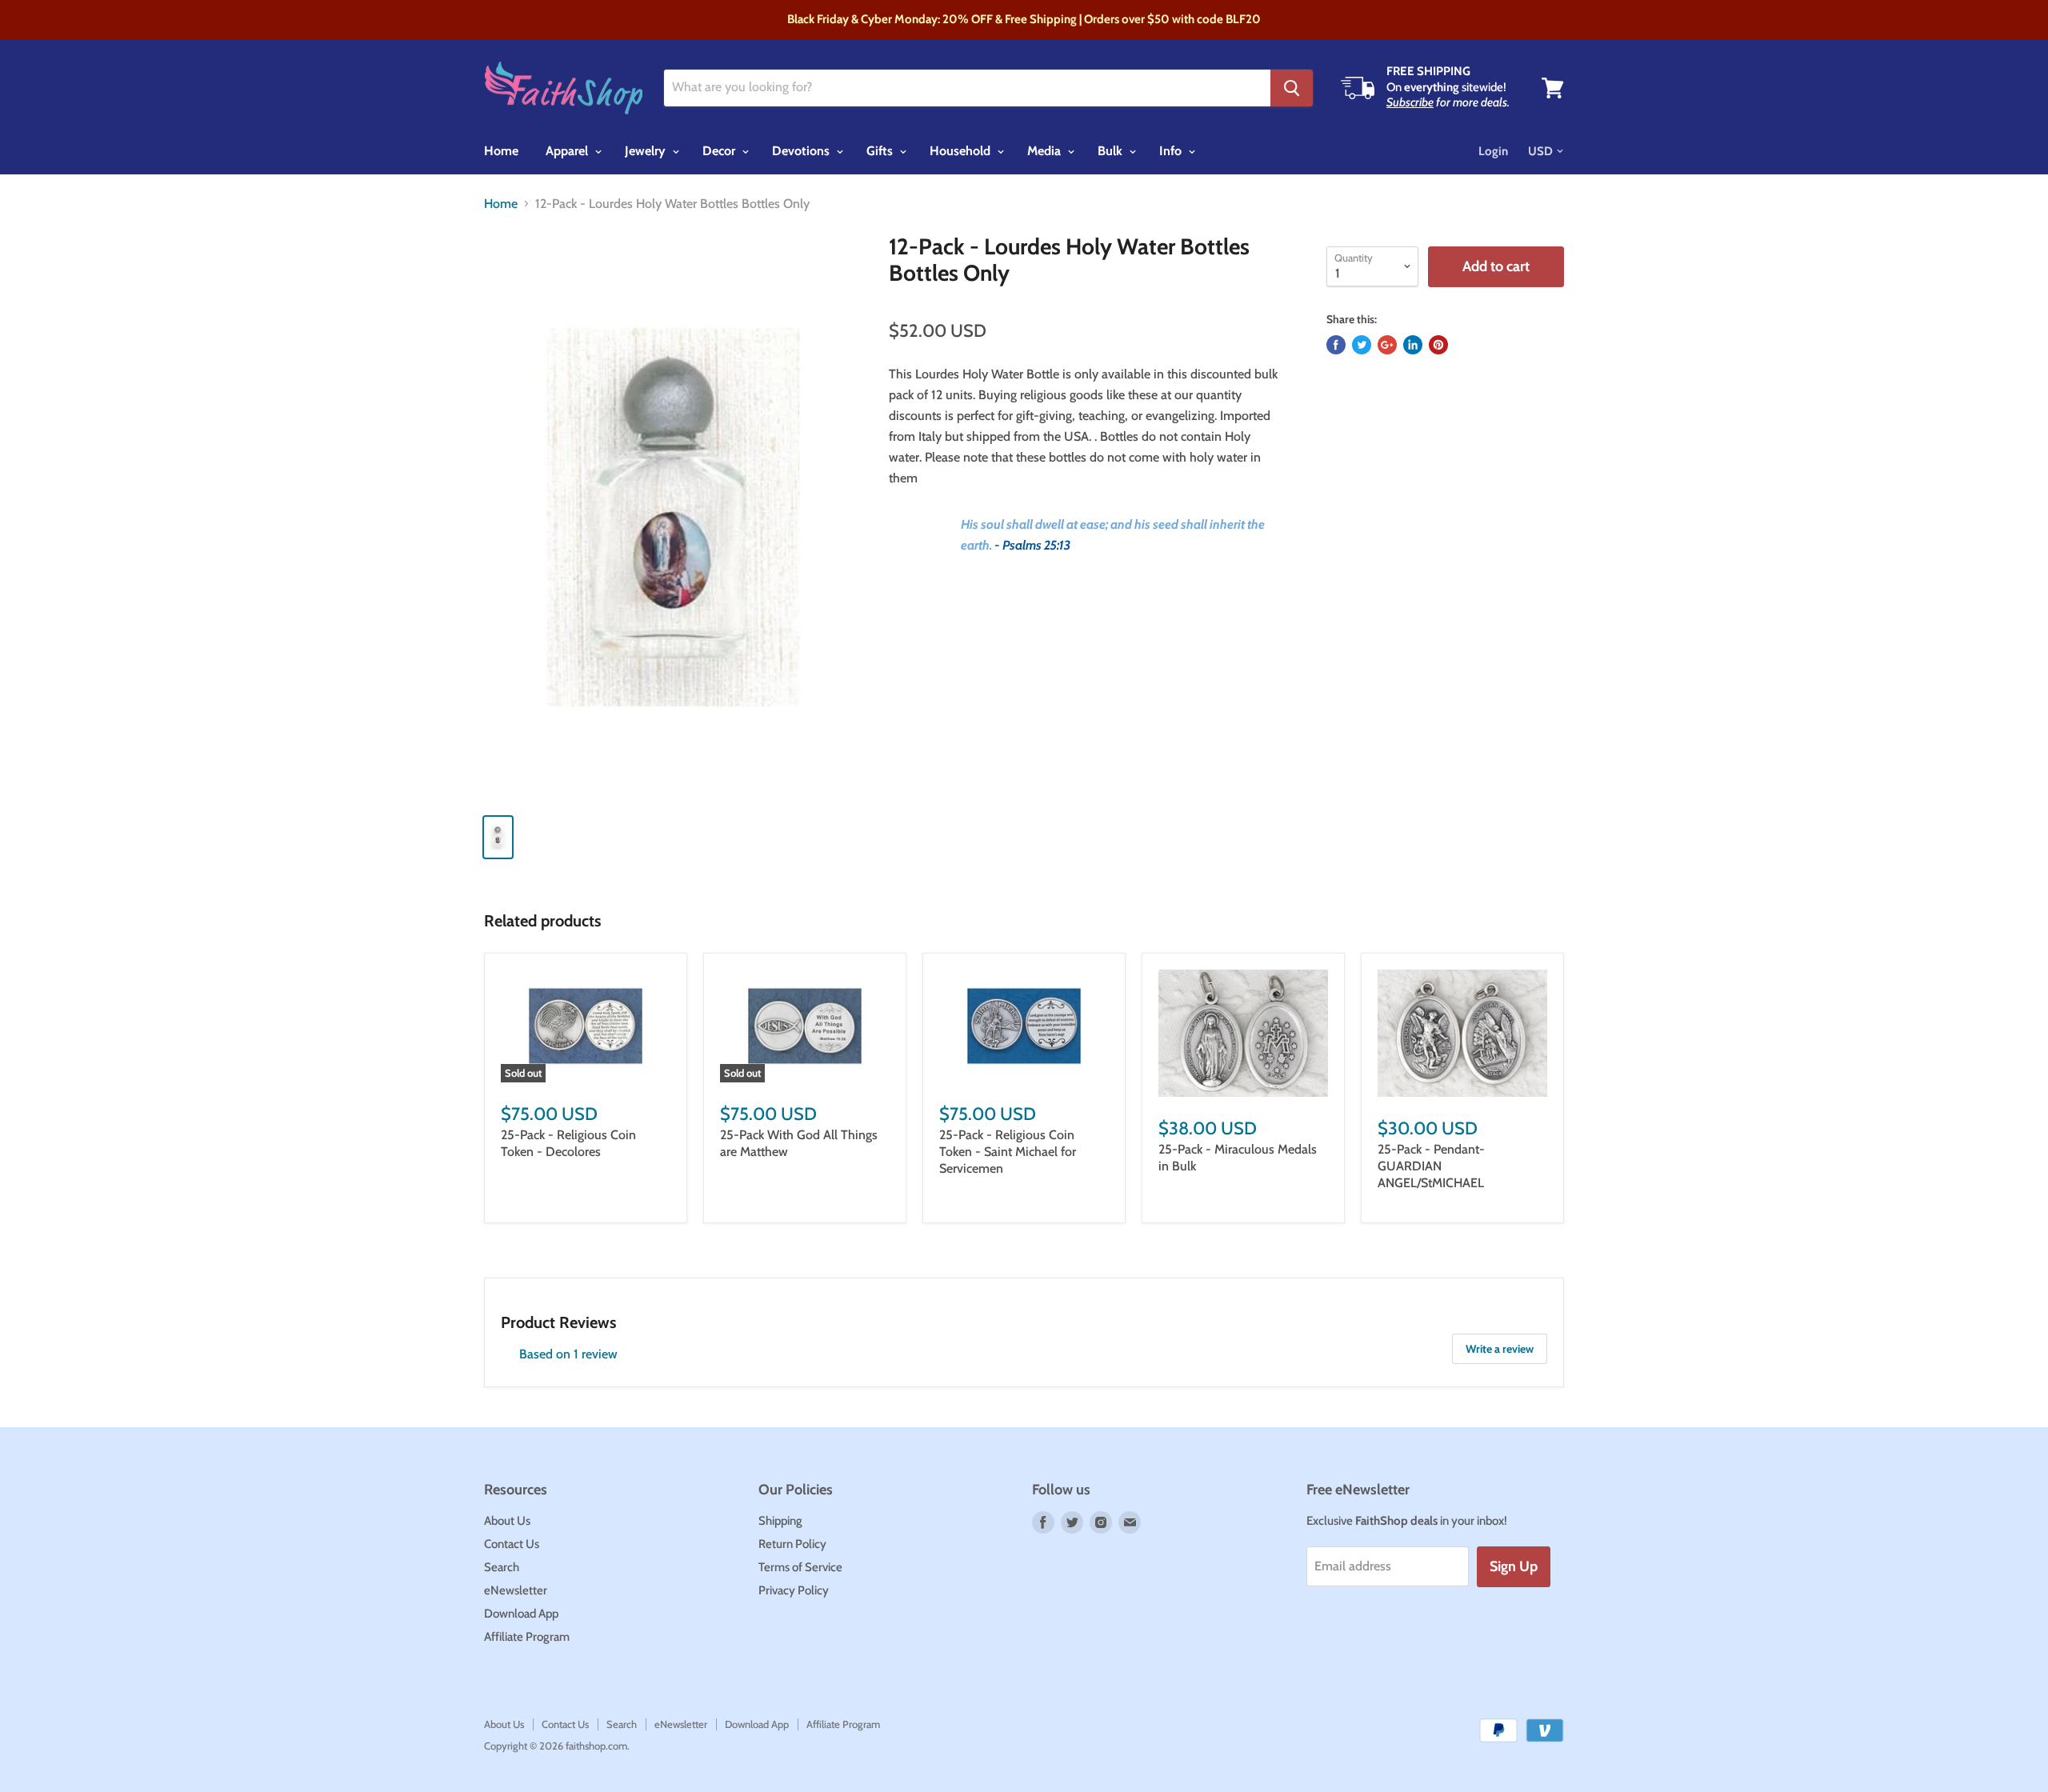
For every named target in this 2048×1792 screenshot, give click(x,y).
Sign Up (1514, 1566)
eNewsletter (516, 1590)
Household (962, 151)
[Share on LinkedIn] (1413, 345)
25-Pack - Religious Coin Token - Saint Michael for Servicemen (1008, 1152)
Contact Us (512, 1544)
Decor (720, 151)
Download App (521, 1614)
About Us (507, 1521)
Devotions (802, 151)
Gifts (881, 151)
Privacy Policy (794, 1590)
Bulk (1112, 151)
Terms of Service (800, 1567)
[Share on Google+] (1387, 345)
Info (1172, 151)
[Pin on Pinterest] (1438, 345)
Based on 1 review (568, 1354)
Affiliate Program (527, 1637)
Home (501, 151)
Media (1046, 151)
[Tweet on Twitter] (1362, 345)
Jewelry (647, 151)
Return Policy (792, 1544)
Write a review (1500, 1349)
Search (502, 1567)
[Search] (1292, 88)
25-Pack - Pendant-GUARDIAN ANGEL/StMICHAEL (1431, 1166)
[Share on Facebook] (1336, 345)
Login (1493, 151)
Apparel (568, 151)
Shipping (780, 1521)
